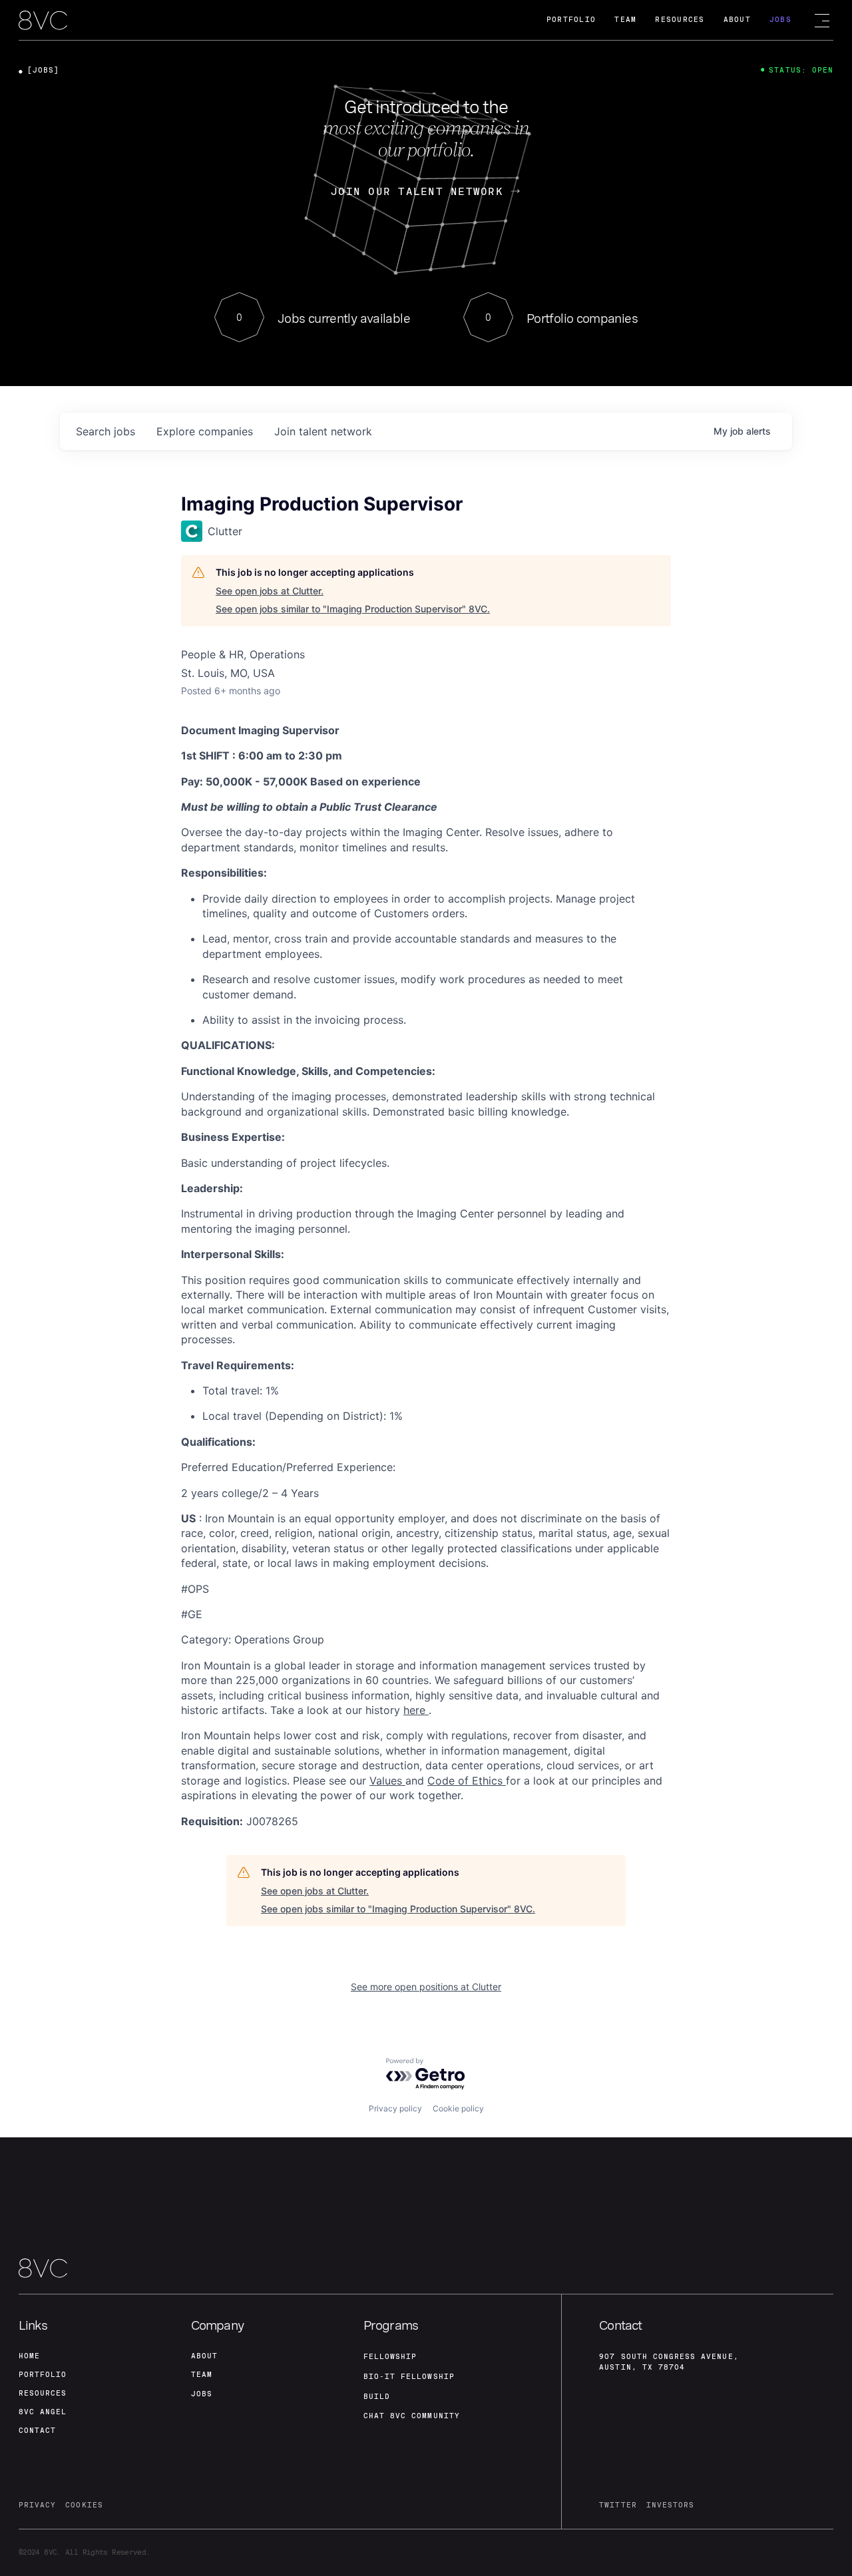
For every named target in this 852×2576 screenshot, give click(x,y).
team (202, 2375)
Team (625, 20)
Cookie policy (458, 2108)
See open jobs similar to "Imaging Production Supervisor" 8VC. (353, 609)
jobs (106, 431)
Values (387, 1781)
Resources (680, 20)
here (416, 1710)
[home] (43, 21)
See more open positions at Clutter (426, 1987)
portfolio (43, 2375)
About (737, 20)
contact (37, 2431)
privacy (37, 2505)
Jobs (780, 20)
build (377, 2397)
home (29, 2356)
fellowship (390, 2357)
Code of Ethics (467, 1781)
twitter (618, 2505)
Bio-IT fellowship (409, 2377)
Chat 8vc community (412, 2416)
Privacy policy (395, 2108)
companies (205, 431)
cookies (84, 2505)
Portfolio (571, 20)
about (204, 2356)
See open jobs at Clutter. (270, 591)
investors (670, 2505)
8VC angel (43, 2412)
